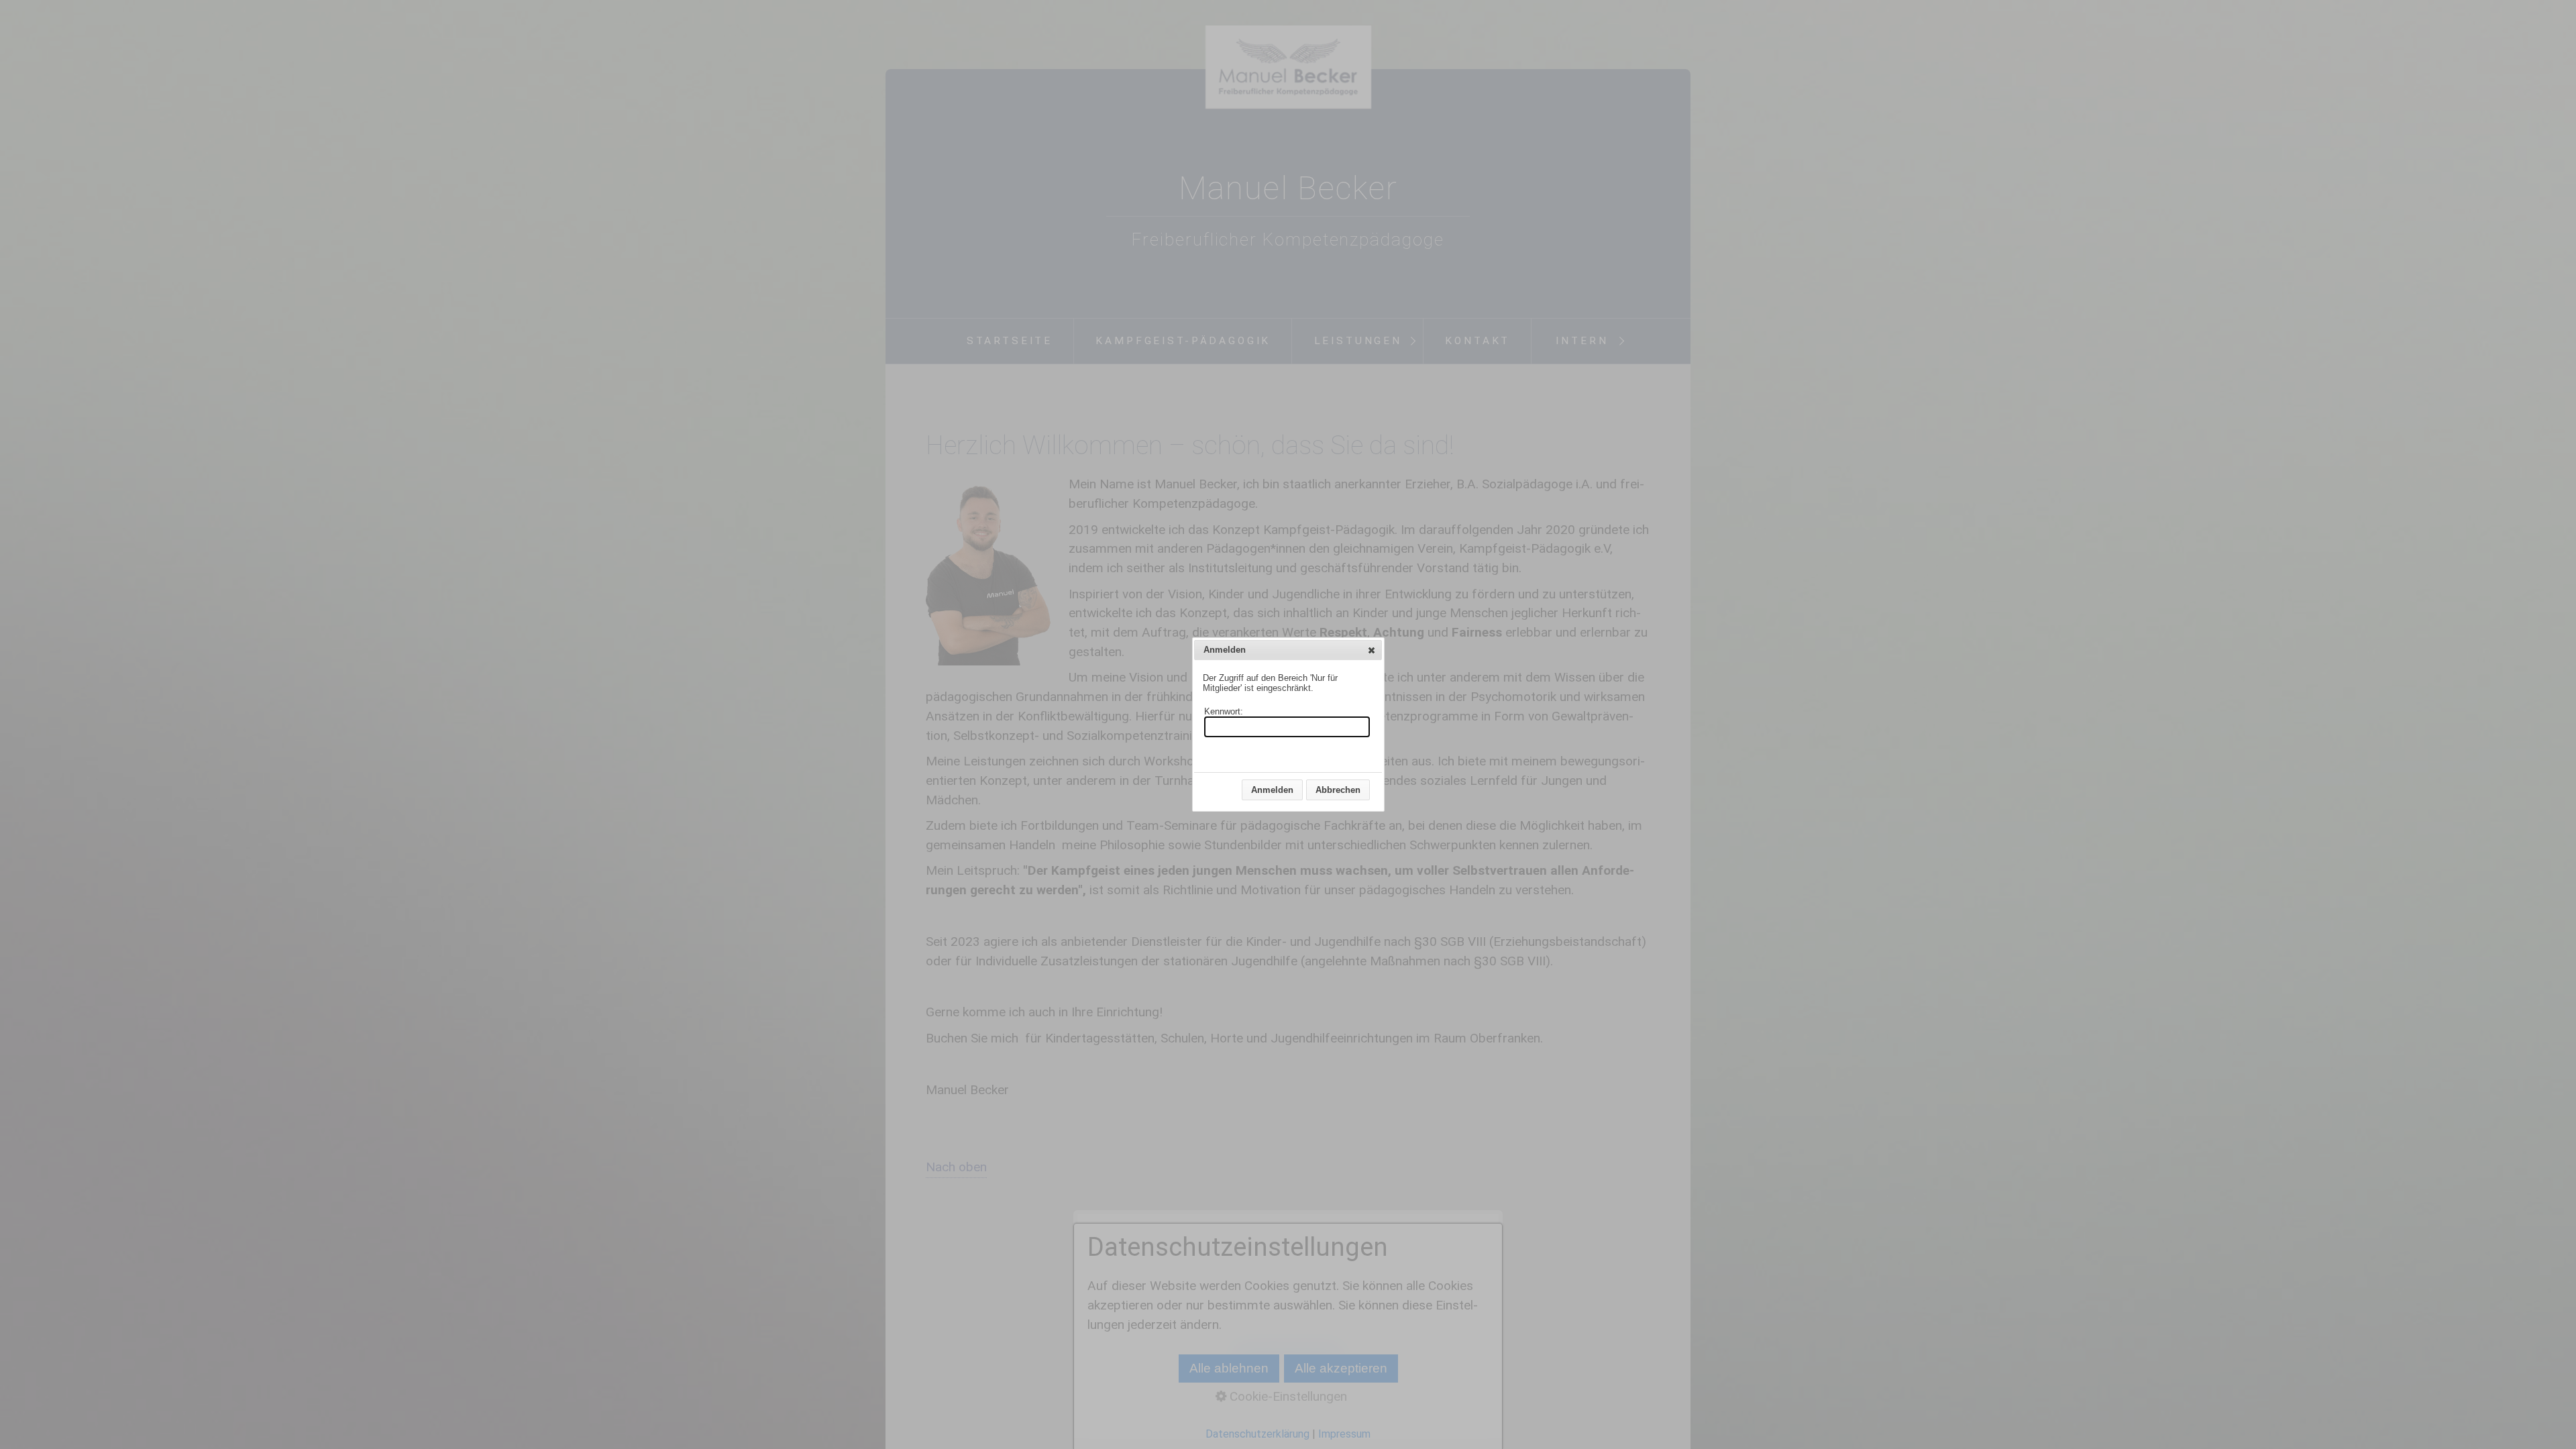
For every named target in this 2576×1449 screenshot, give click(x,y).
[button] (1372, 650)
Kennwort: (1224, 711)
